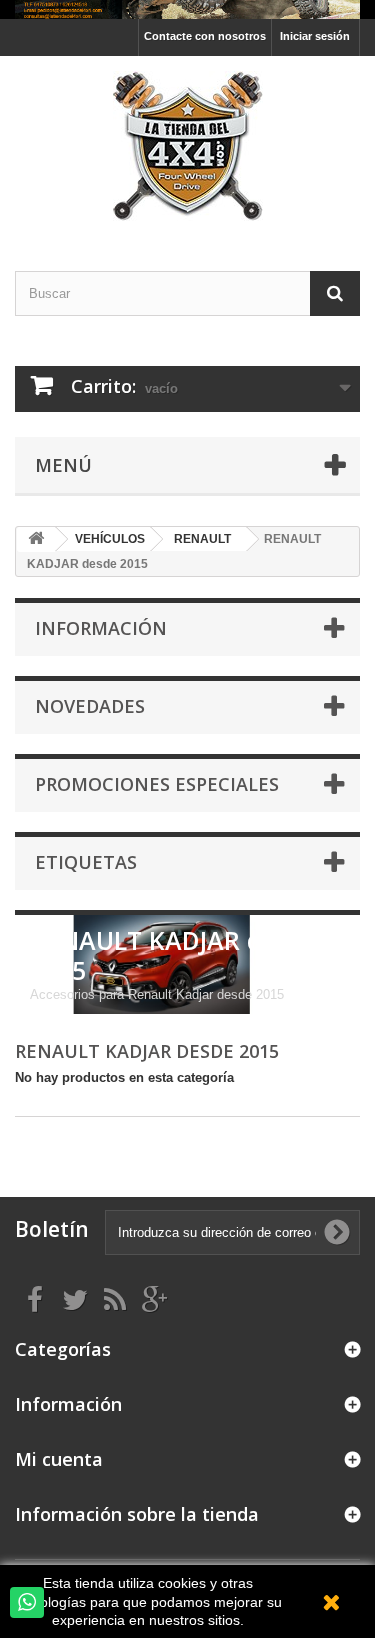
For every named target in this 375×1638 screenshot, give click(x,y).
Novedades (90, 706)
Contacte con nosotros (205, 36)
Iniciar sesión (315, 36)
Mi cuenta (59, 1459)
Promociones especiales (157, 784)
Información (101, 628)
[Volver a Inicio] (36, 539)
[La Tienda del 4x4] (187, 146)
